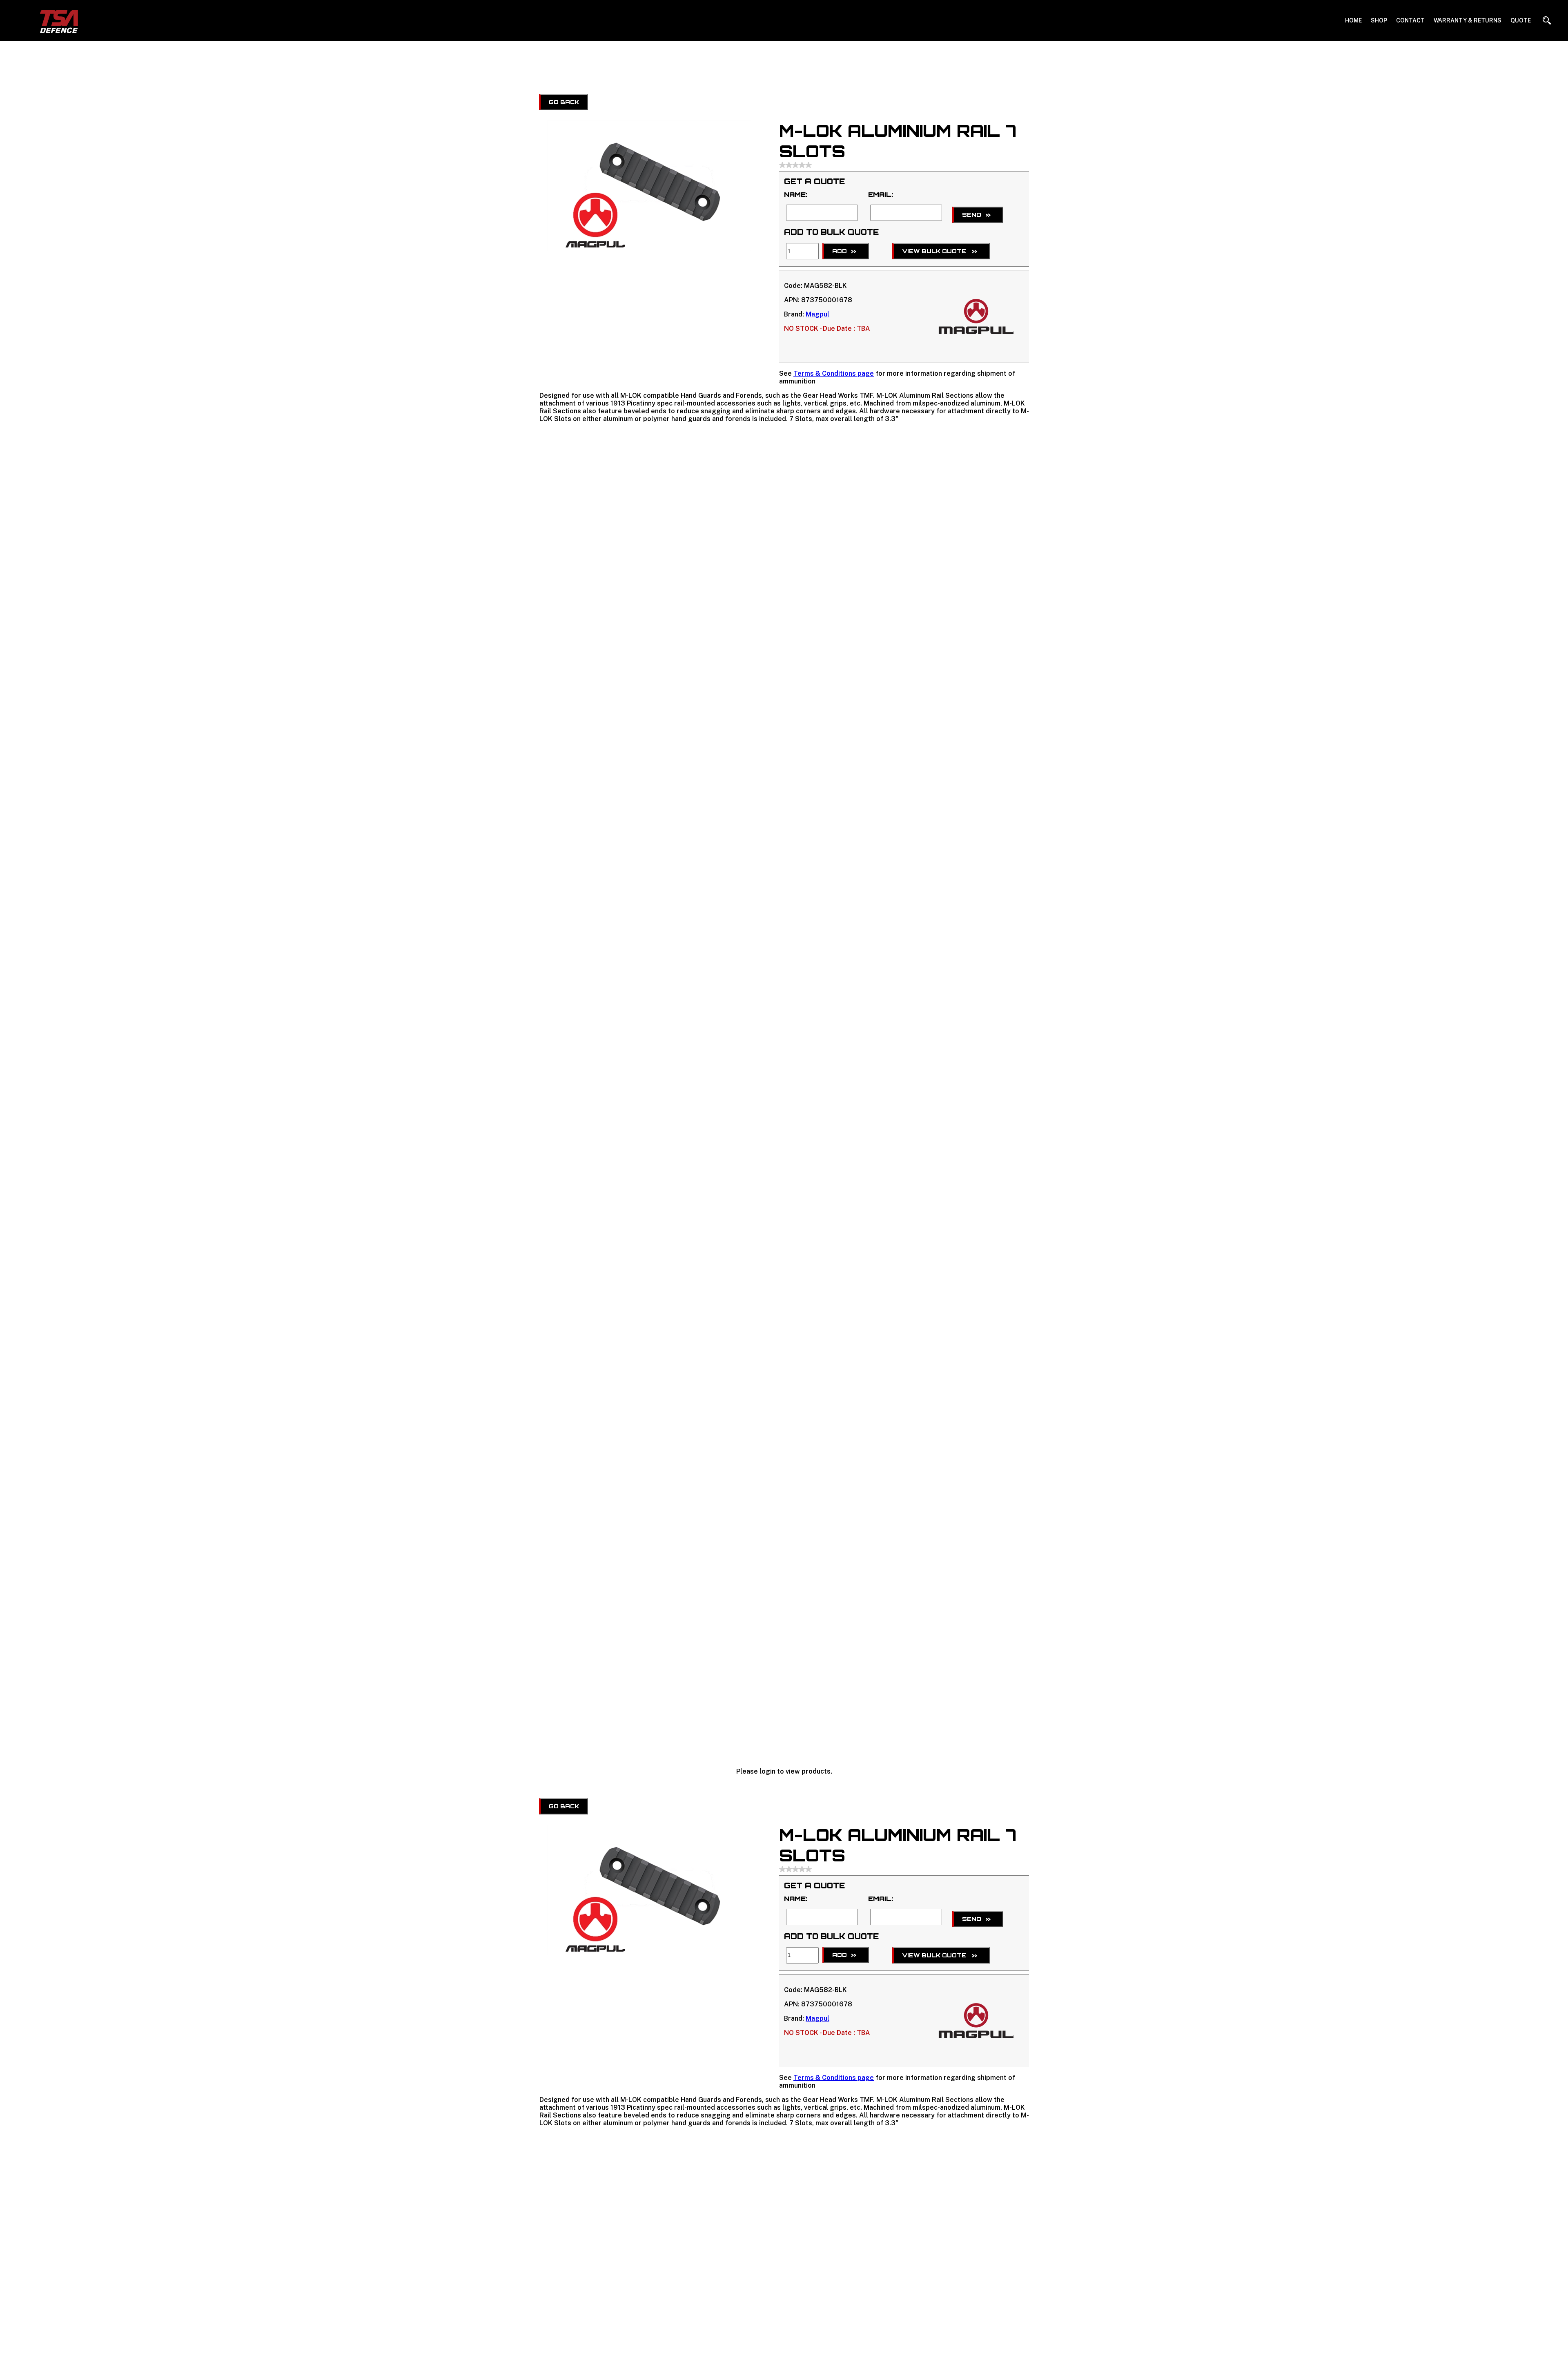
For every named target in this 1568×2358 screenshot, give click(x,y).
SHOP (1379, 20)
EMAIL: (881, 194)
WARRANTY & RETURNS (1468, 20)
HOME (1353, 20)
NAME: (796, 194)
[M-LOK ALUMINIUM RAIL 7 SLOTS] (649, 248)
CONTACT (1410, 20)
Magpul (817, 314)
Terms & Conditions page (834, 373)
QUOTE (1521, 20)
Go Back (564, 102)
